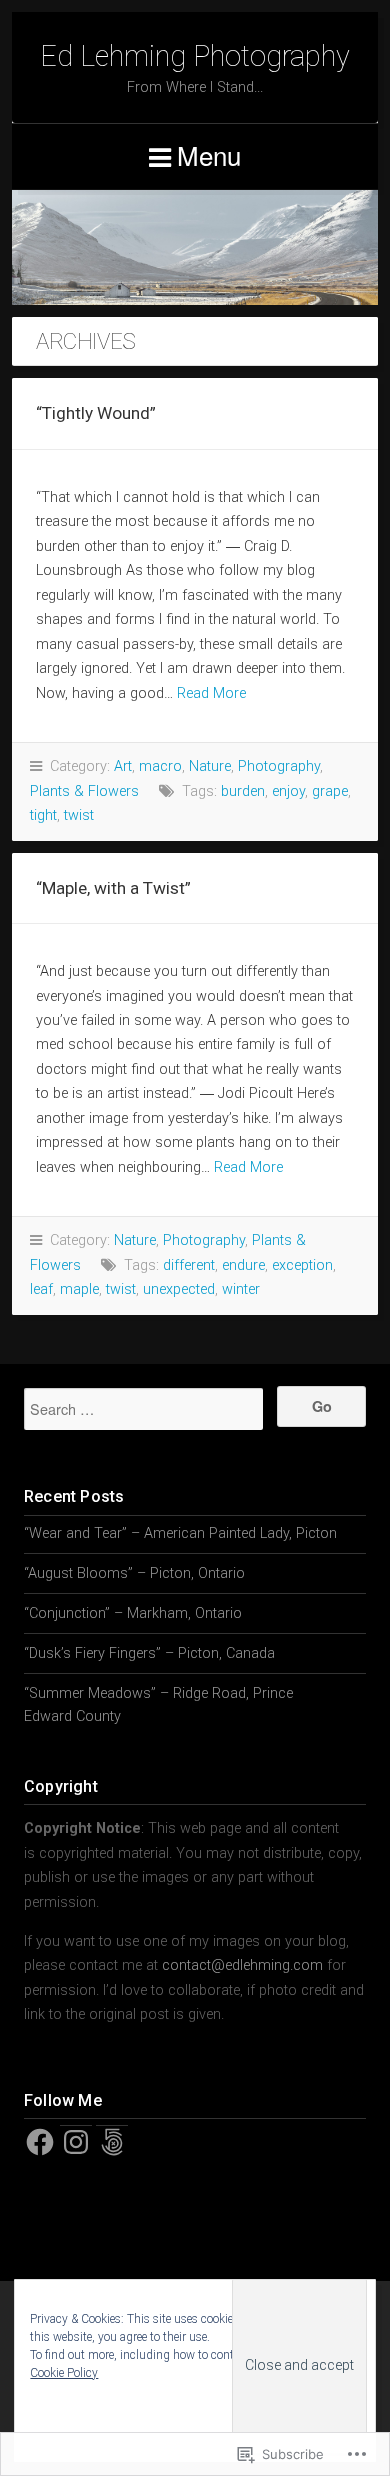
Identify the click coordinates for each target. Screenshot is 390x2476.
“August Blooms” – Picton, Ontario (134, 1573)
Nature (210, 766)
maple (79, 1289)
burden (243, 791)
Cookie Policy (64, 2373)
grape (330, 791)
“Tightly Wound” (96, 413)
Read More (211, 693)
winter (241, 1289)
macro (160, 766)
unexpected (179, 1289)
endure (243, 1265)
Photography (279, 766)
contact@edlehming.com (242, 1965)
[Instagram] (76, 2142)
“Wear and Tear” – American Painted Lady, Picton (180, 1533)
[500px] (112, 2142)
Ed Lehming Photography (195, 56)
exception (302, 1265)
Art (123, 766)
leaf (41, 1289)
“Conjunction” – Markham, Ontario (133, 1613)
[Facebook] (40, 2142)
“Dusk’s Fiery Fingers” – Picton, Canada (149, 1653)
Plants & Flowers (84, 791)
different (189, 1265)
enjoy (288, 791)
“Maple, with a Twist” (113, 888)
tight (43, 815)
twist (79, 815)
